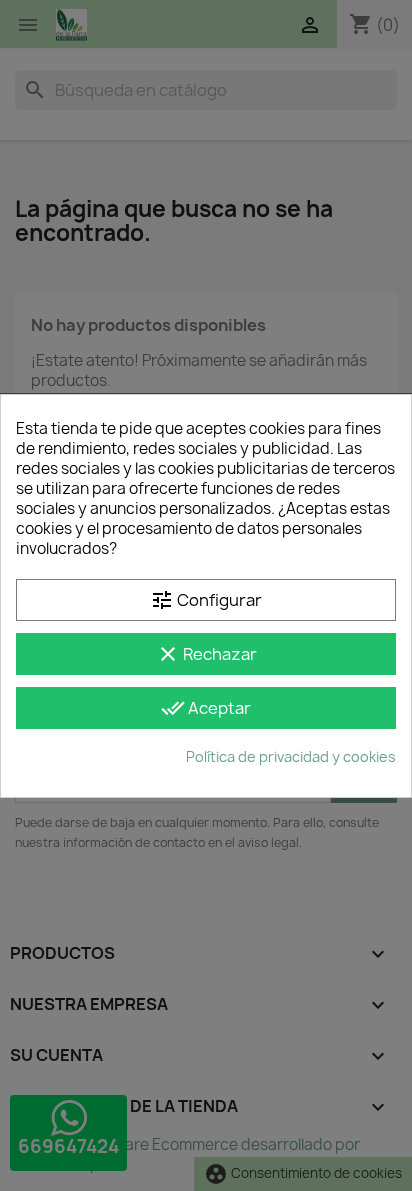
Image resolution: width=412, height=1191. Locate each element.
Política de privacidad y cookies (291, 756)
